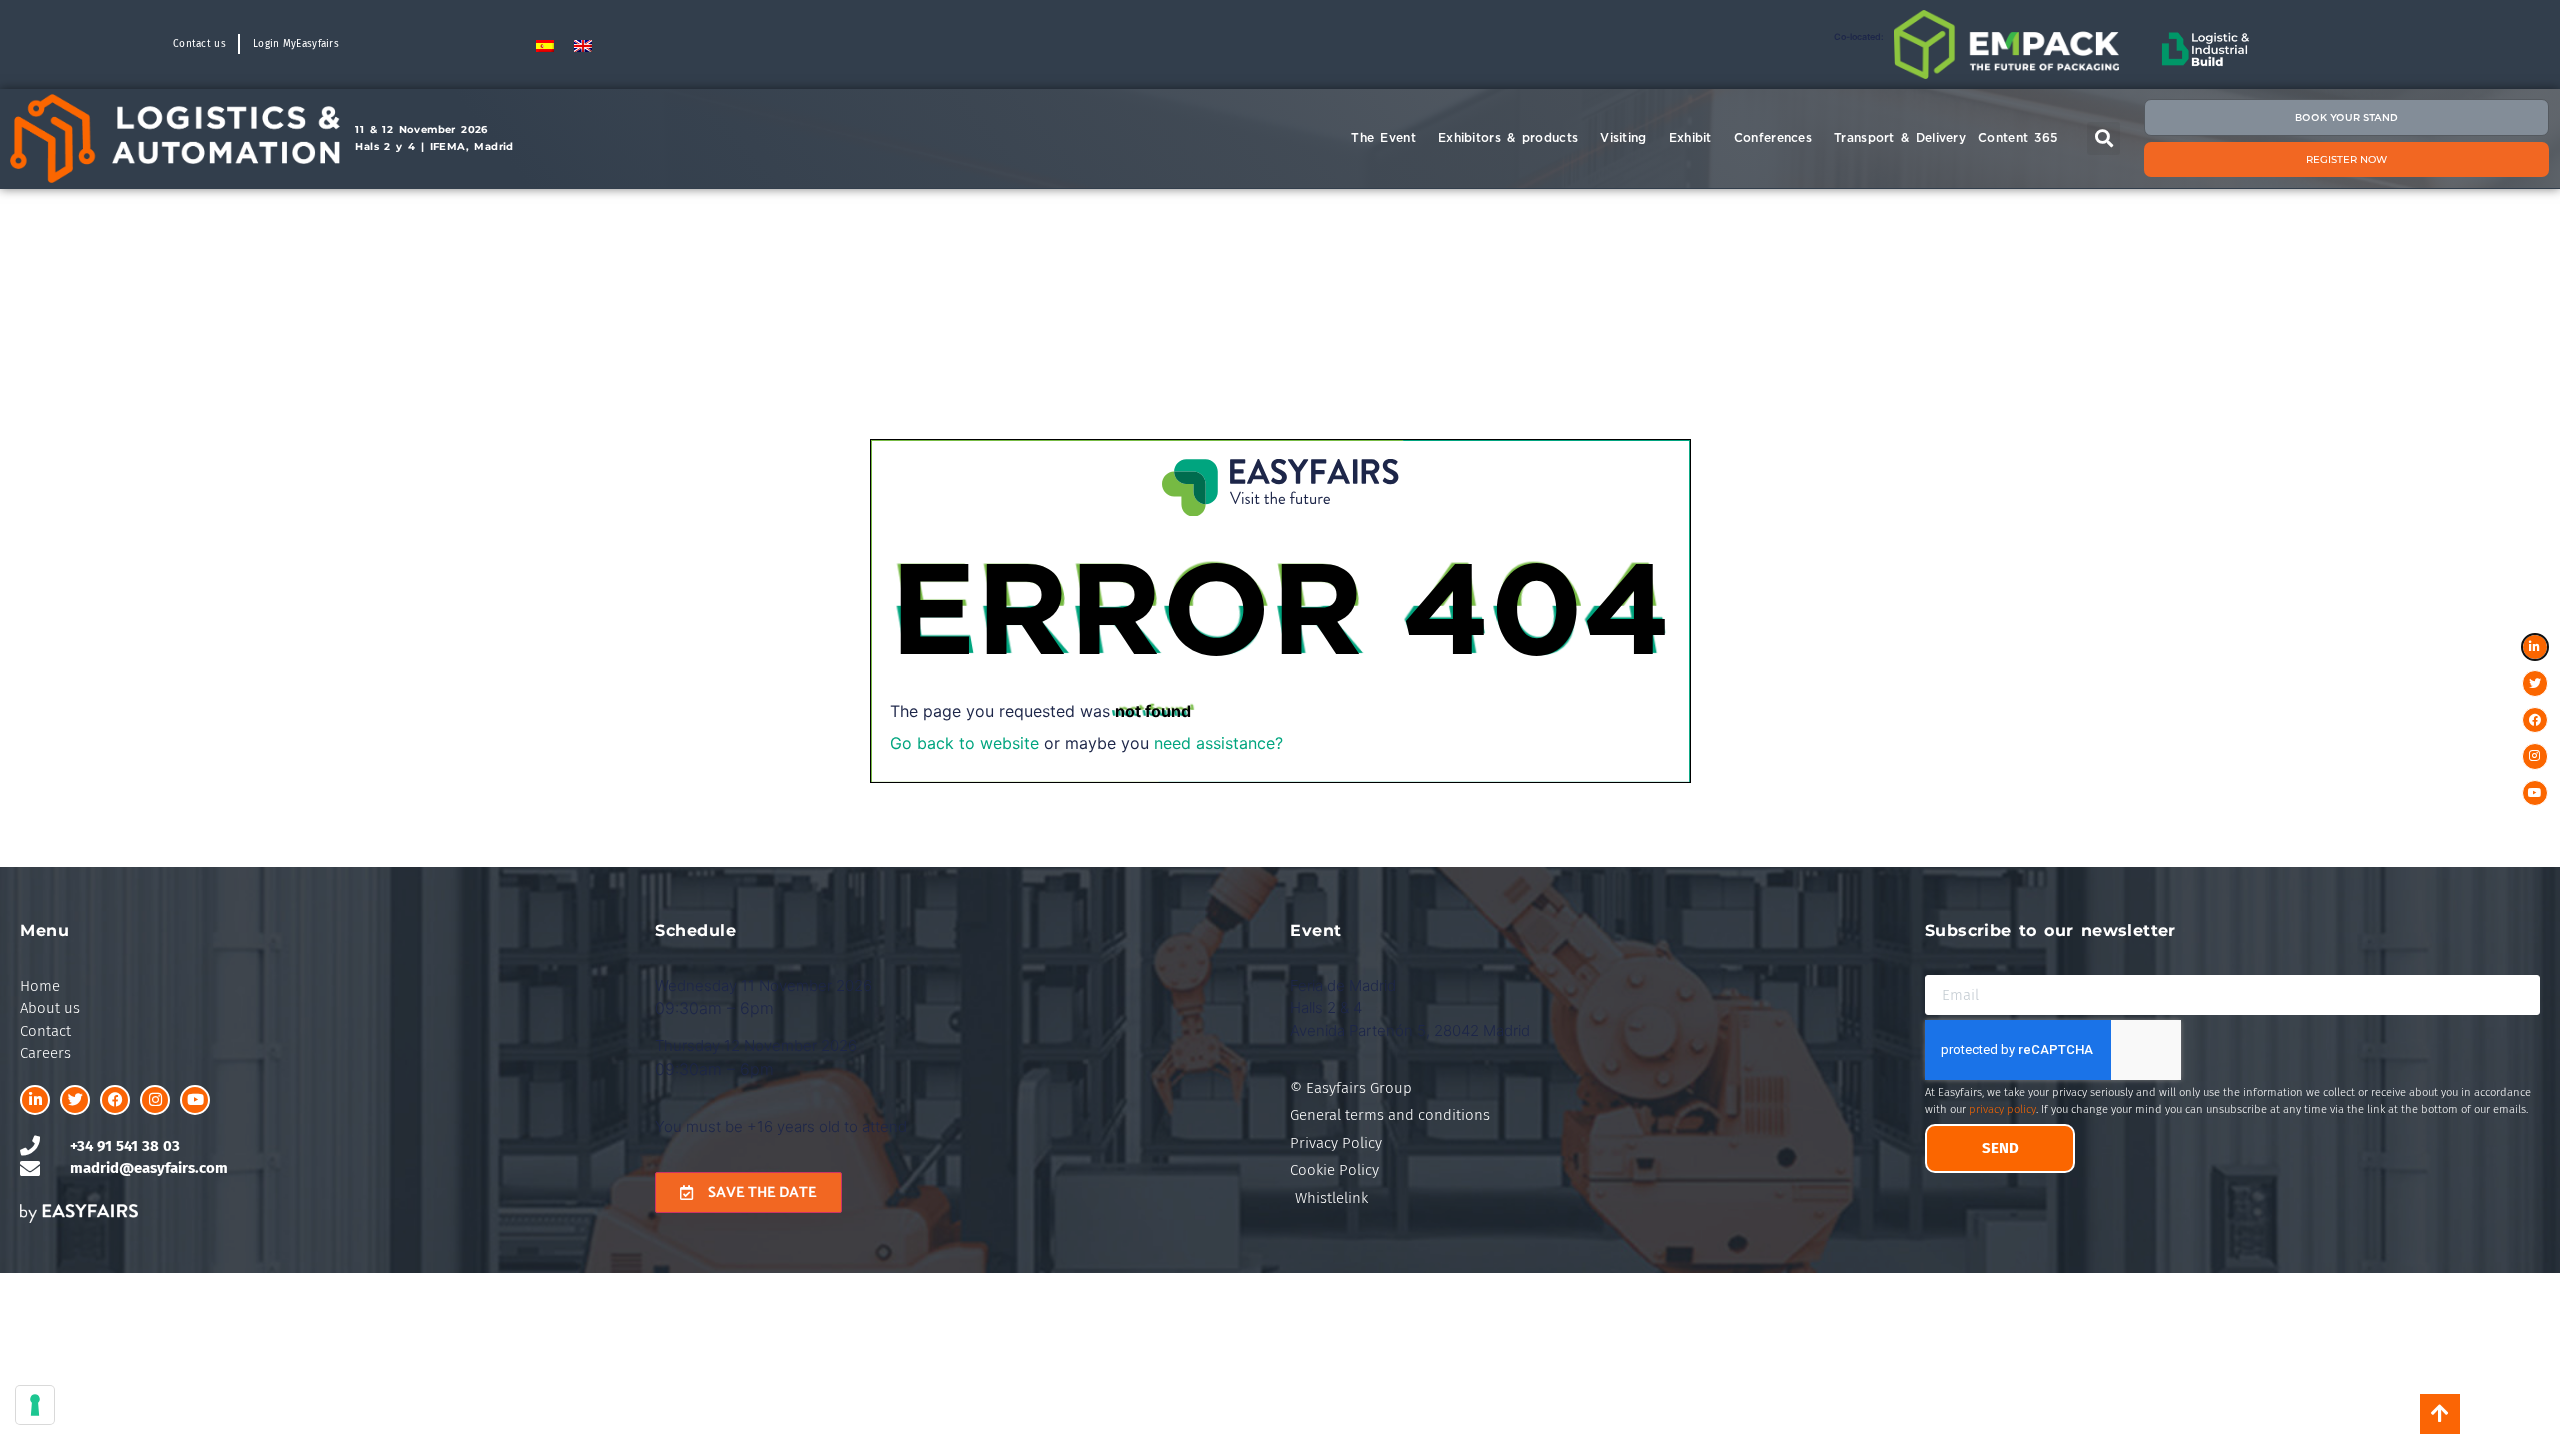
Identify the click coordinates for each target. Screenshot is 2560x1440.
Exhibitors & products (1508, 137)
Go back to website (964, 743)
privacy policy (2002, 1109)
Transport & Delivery (1900, 137)
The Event (1383, 137)
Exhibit (1690, 137)
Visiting (1623, 137)
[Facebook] (115, 1100)
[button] (2103, 138)
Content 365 (2017, 137)
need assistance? (1218, 743)
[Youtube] (195, 1100)
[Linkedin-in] (35, 1100)
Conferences (1773, 137)
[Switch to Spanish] (545, 44)
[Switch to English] (583, 44)
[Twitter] (75, 1100)
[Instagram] (155, 1100)
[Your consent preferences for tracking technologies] (35, 1405)
